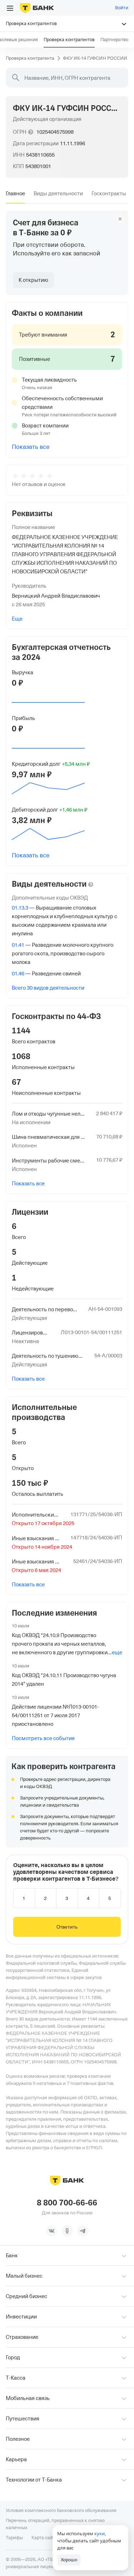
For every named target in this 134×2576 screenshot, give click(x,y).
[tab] (15, 194)
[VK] (51, 2231)
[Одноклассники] (67, 2231)
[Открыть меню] (10, 8)
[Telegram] (83, 2231)
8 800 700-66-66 (67, 2203)
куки (100, 2533)
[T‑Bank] (37, 8)
